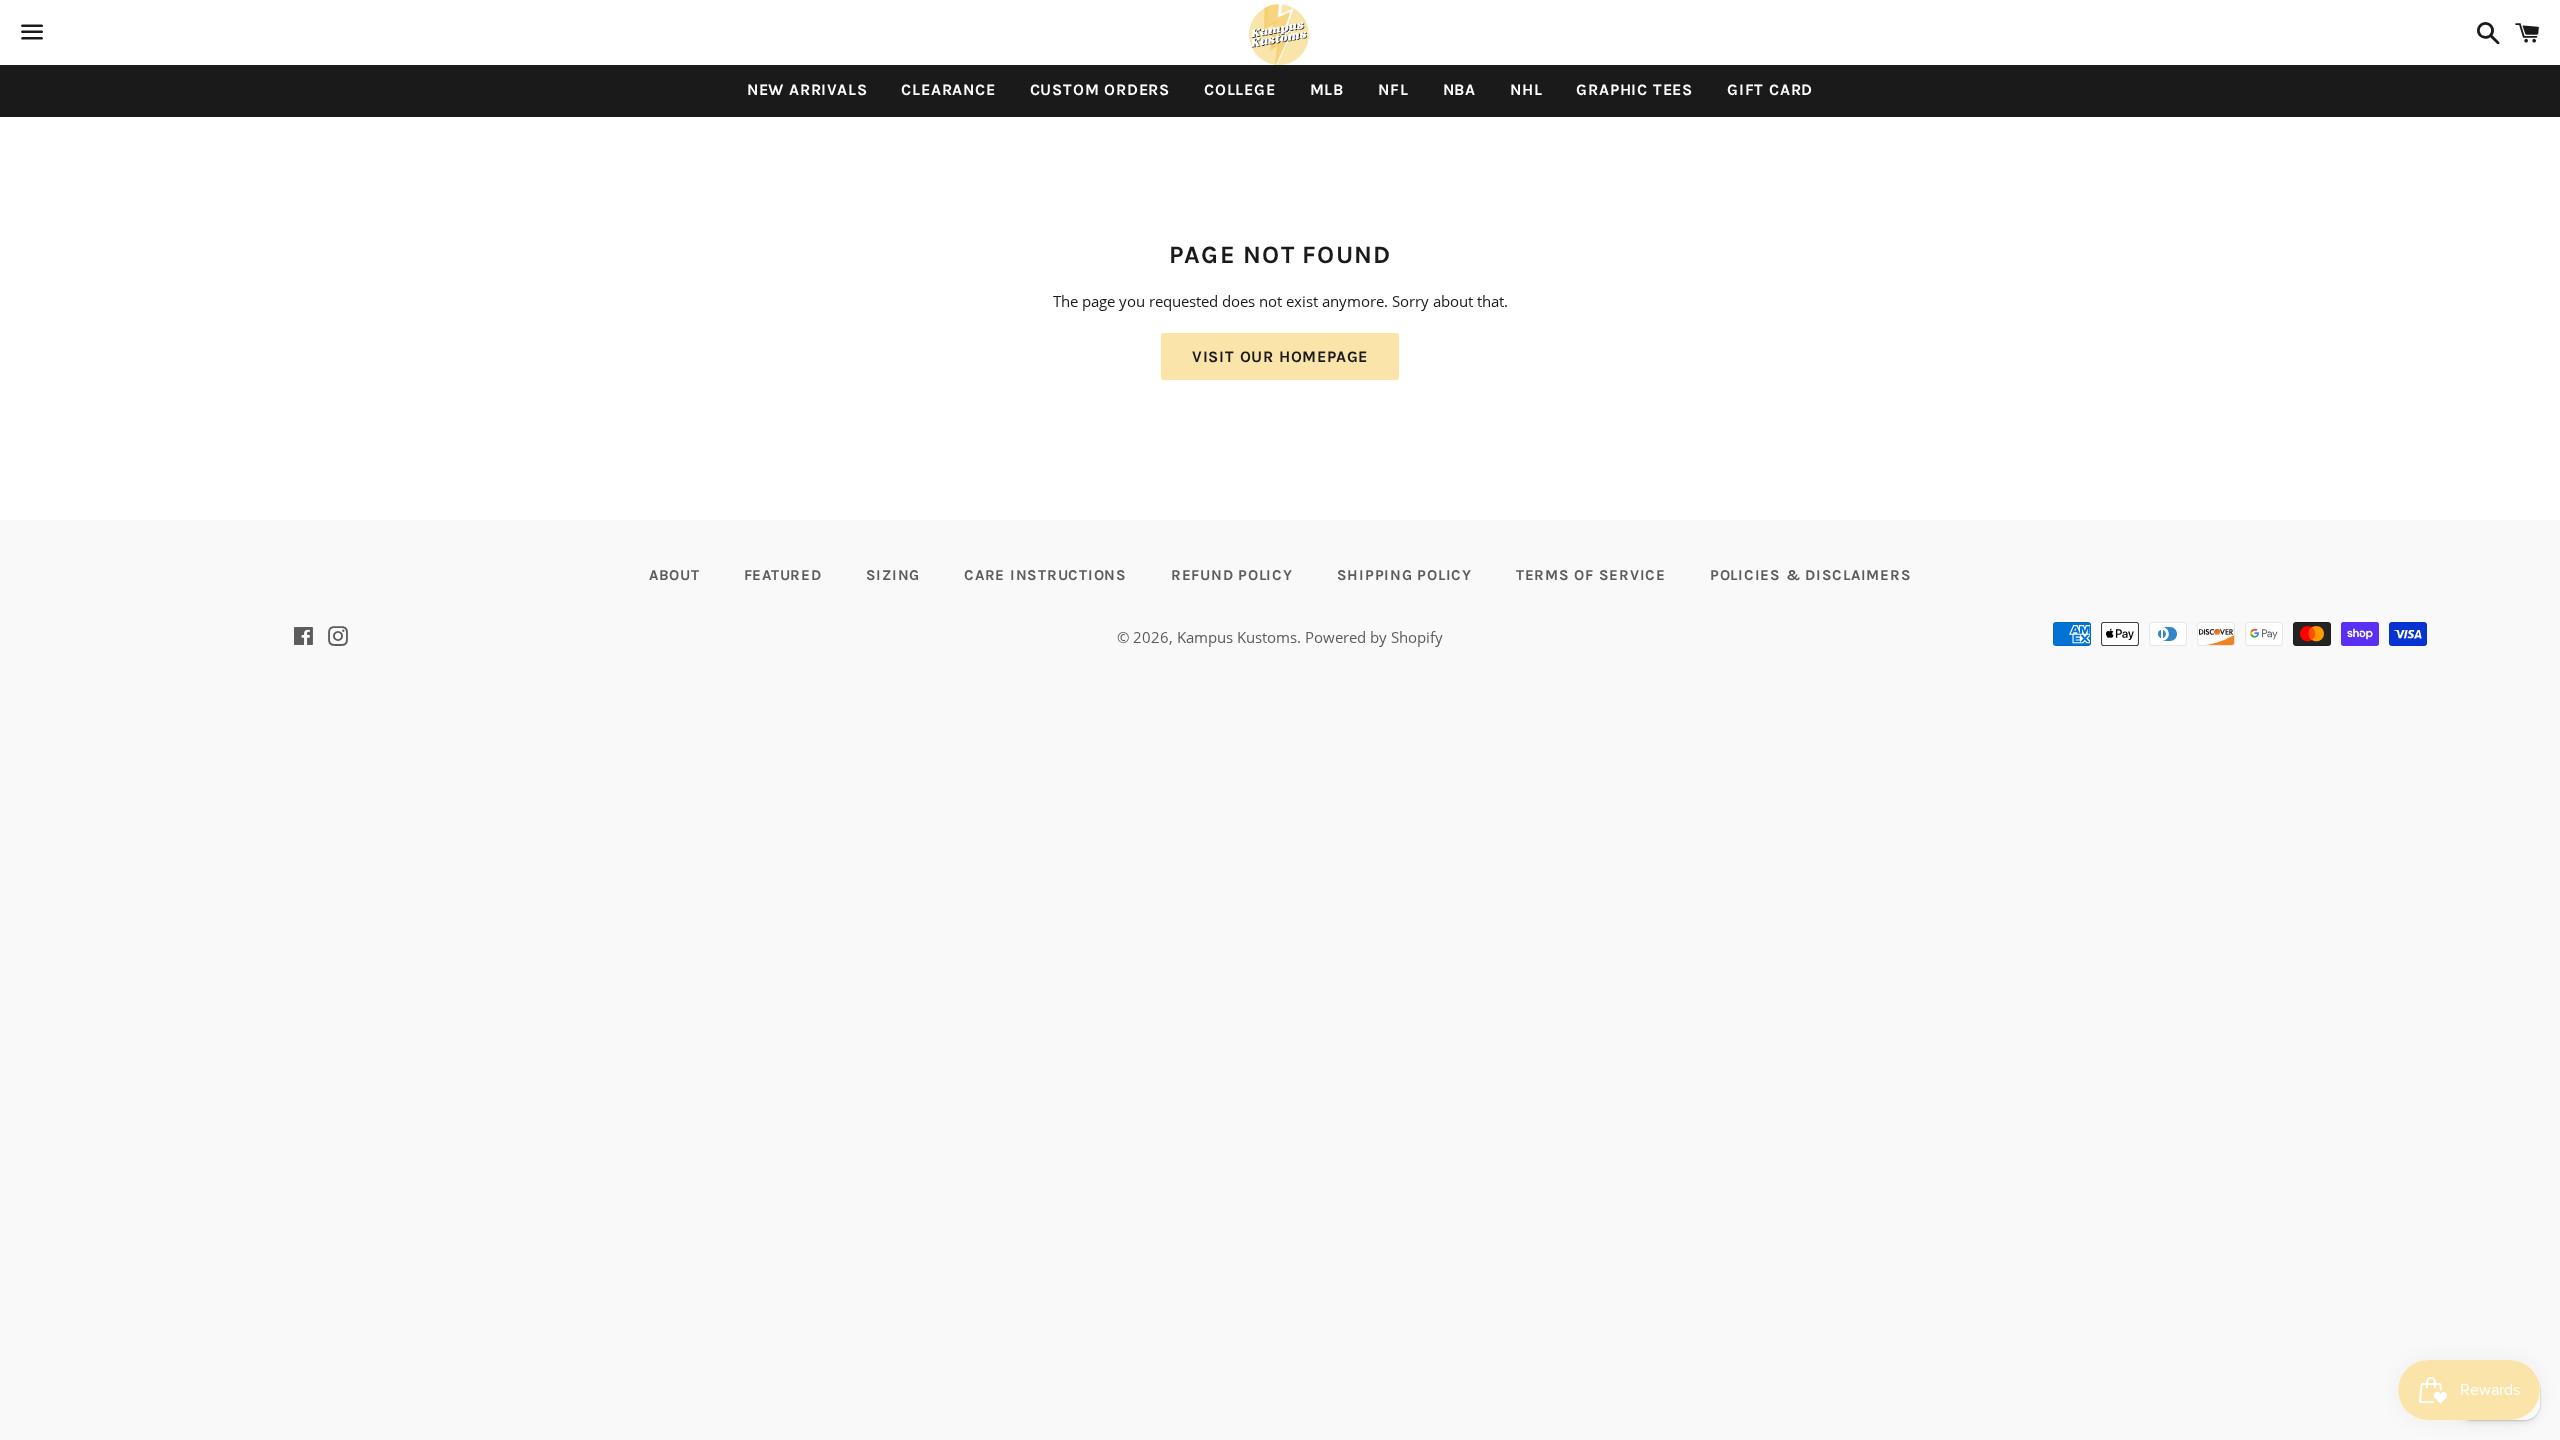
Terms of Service (1591, 575)
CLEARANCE (948, 89)
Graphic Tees (1634, 89)
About (674, 575)
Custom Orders (1100, 89)
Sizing (893, 575)
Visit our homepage (1280, 356)
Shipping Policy (1404, 575)
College (1240, 89)
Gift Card (1770, 89)
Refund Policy (1232, 575)
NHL (1526, 89)
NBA (1459, 89)
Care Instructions (1045, 575)
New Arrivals (807, 89)
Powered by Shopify (1374, 637)
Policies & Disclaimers (1811, 575)
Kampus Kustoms (1237, 637)
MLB (1327, 89)
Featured (783, 575)
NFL (1393, 89)
